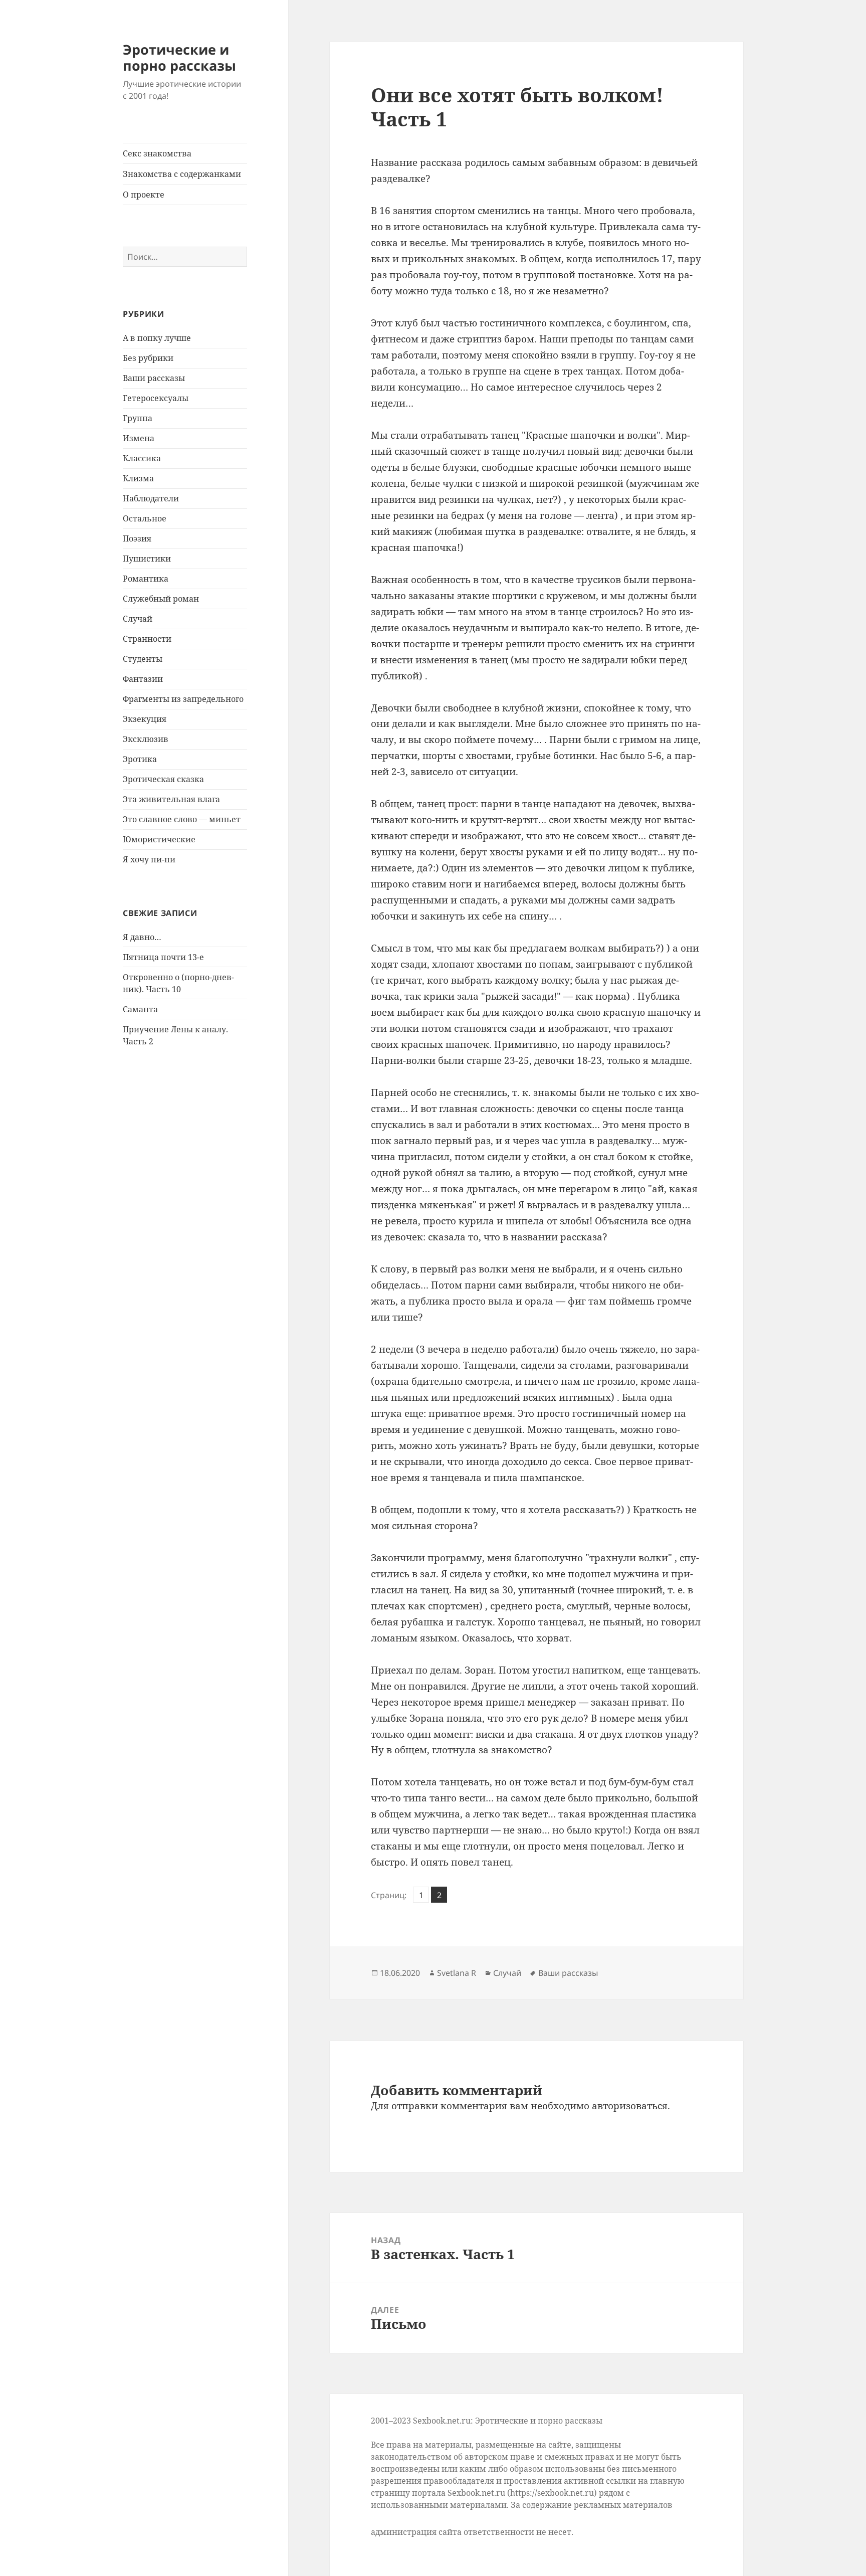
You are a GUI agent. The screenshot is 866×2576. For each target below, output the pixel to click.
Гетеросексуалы (156, 398)
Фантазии (143, 679)
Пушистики (147, 559)
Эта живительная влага (171, 799)
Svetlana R (457, 1973)
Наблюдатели (151, 498)
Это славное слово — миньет (182, 819)
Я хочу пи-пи (149, 859)
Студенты (143, 659)
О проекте (144, 195)
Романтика (146, 579)
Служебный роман (161, 599)
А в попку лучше (157, 338)
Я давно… (142, 937)
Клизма (138, 478)
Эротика (140, 759)
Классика (142, 458)
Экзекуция (145, 719)
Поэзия (137, 538)
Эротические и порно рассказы (179, 57)
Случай (138, 619)
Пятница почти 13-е (163, 957)
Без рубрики (148, 358)
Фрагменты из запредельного (183, 699)
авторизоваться (630, 2106)
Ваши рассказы (154, 378)
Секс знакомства (157, 153)
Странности (147, 639)
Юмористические (159, 839)
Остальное (145, 518)
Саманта (140, 1009)
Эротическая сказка (163, 779)
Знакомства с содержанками (182, 174)
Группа (138, 418)
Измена (139, 438)
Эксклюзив (146, 739)
